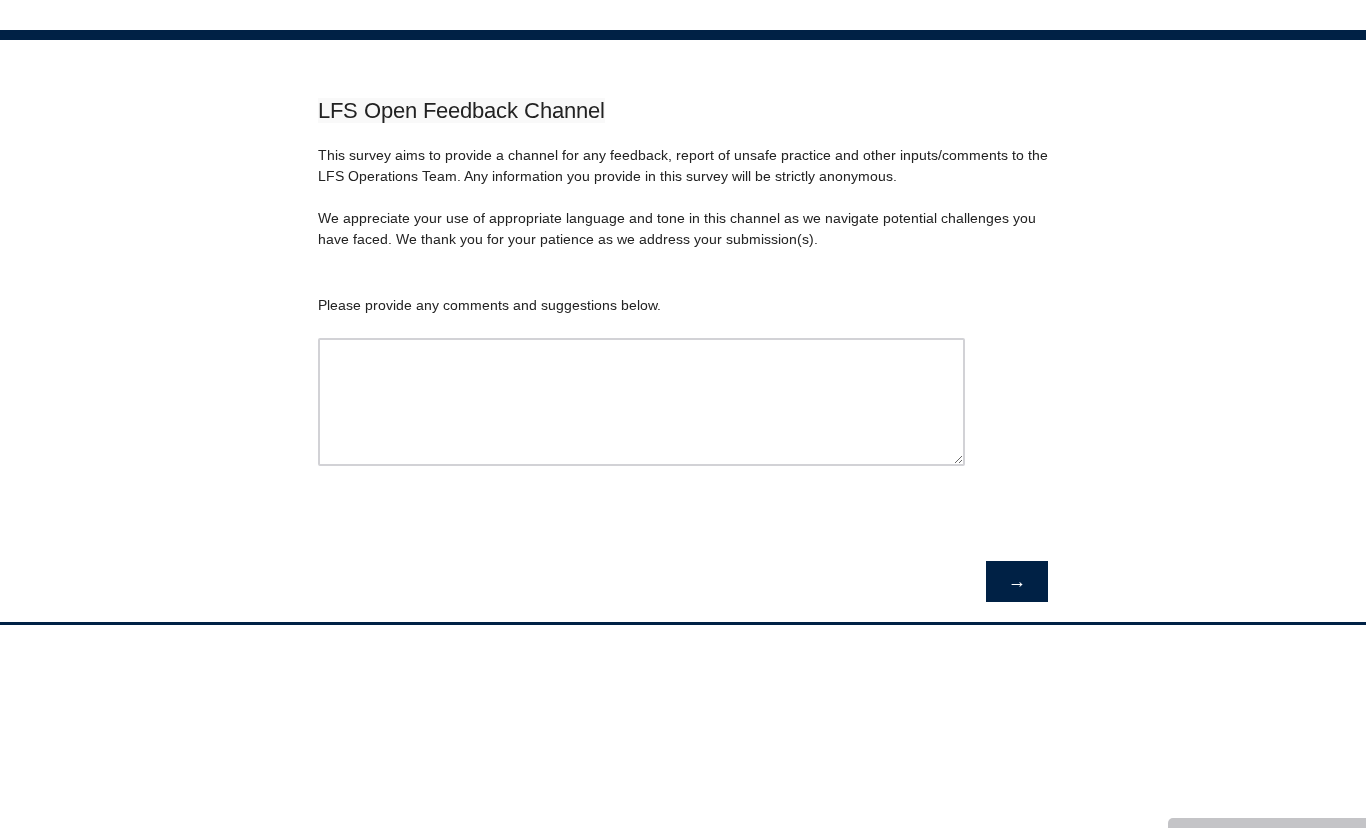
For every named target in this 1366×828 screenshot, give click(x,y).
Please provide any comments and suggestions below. (489, 305)
